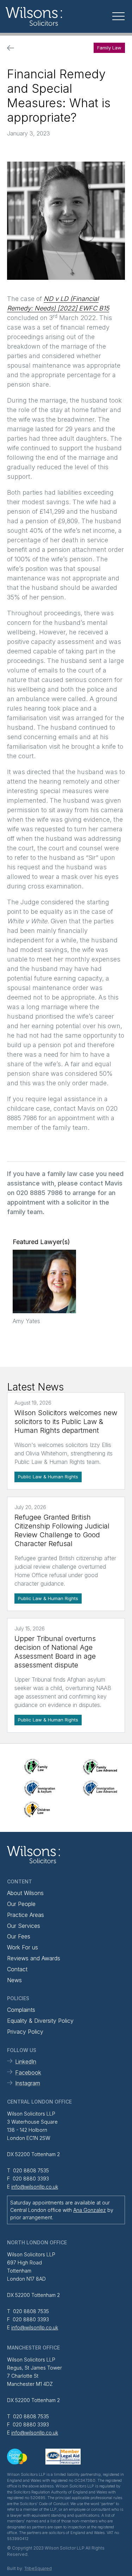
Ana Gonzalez (90, 2210)
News (14, 1980)
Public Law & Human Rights (48, 1477)
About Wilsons (25, 1893)
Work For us (23, 1947)
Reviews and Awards (34, 1958)
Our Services (24, 1926)
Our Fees (19, 1936)
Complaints (21, 2010)
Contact (17, 1969)
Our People (21, 1904)
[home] (49, 16)
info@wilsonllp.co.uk (35, 2187)
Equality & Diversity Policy (40, 2021)
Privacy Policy (25, 2032)
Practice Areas (26, 1915)
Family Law (109, 48)
